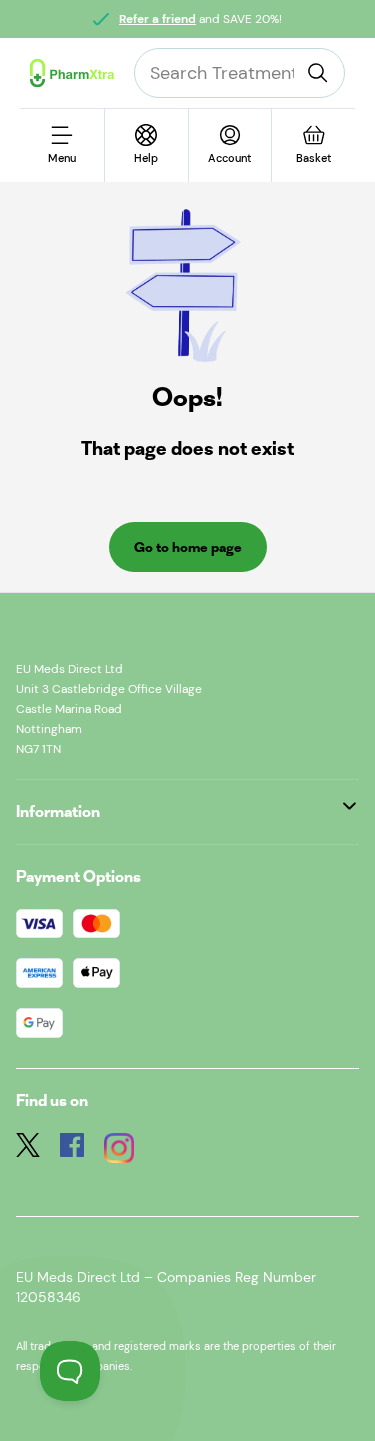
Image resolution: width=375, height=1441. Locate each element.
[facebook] (72, 1150)
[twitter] (28, 1150)
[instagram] (119, 1150)
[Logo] (72, 73)
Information (58, 811)
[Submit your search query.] (318, 73)
